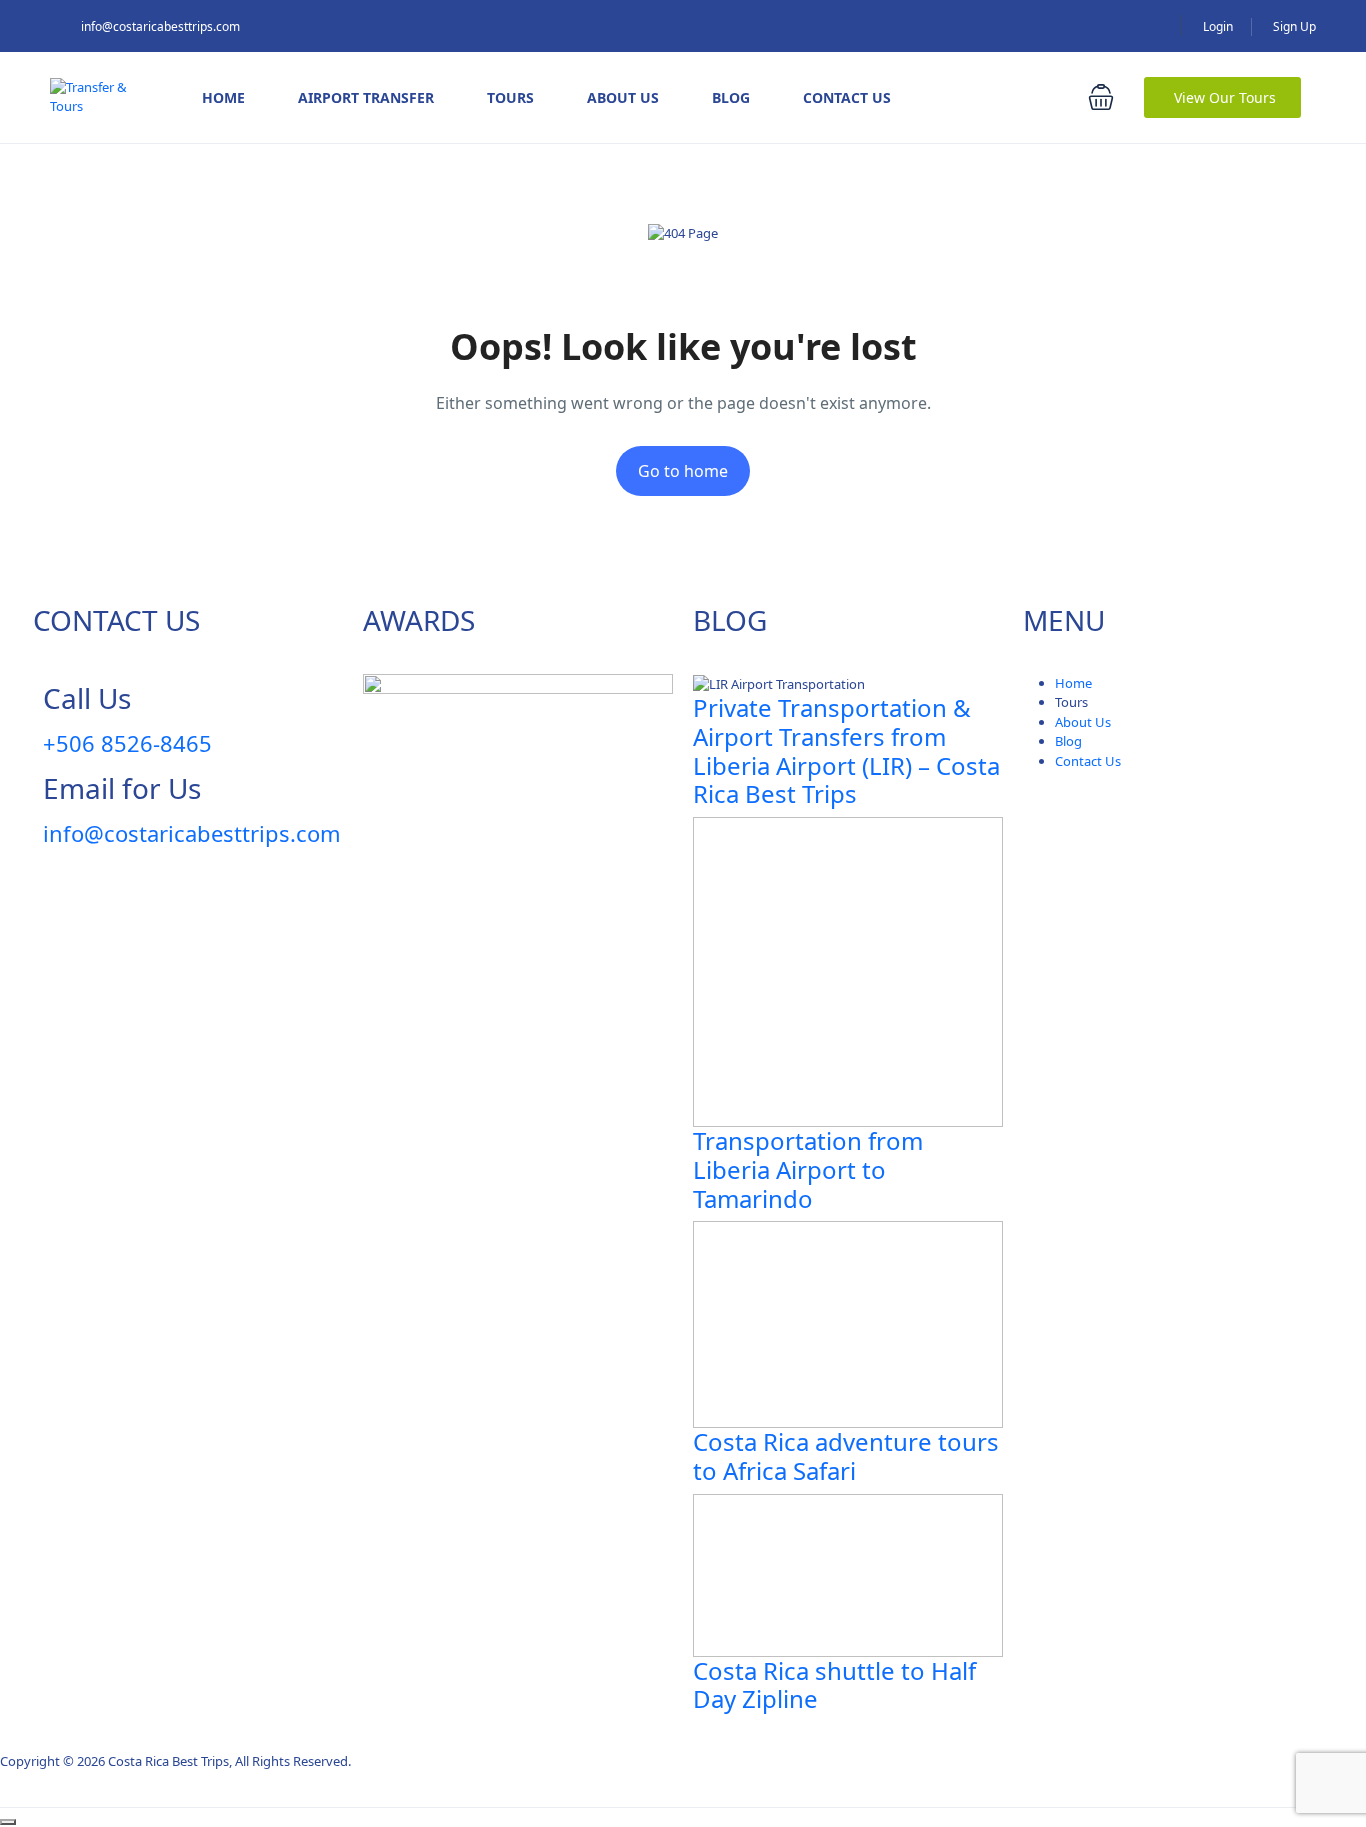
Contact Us (847, 97)
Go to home (683, 471)
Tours (510, 97)
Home (223, 97)
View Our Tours (1225, 97)
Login (1218, 26)
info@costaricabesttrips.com (160, 26)
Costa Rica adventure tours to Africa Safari (846, 1456)
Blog (731, 97)
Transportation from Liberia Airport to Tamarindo (808, 1169)
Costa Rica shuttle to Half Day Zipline (834, 1685)
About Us (623, 97)
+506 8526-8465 (127, 743)
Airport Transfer (366, 97)
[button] (1101, 97)
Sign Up (1294, 26)
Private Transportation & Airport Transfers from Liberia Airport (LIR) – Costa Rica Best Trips (846, 750)
